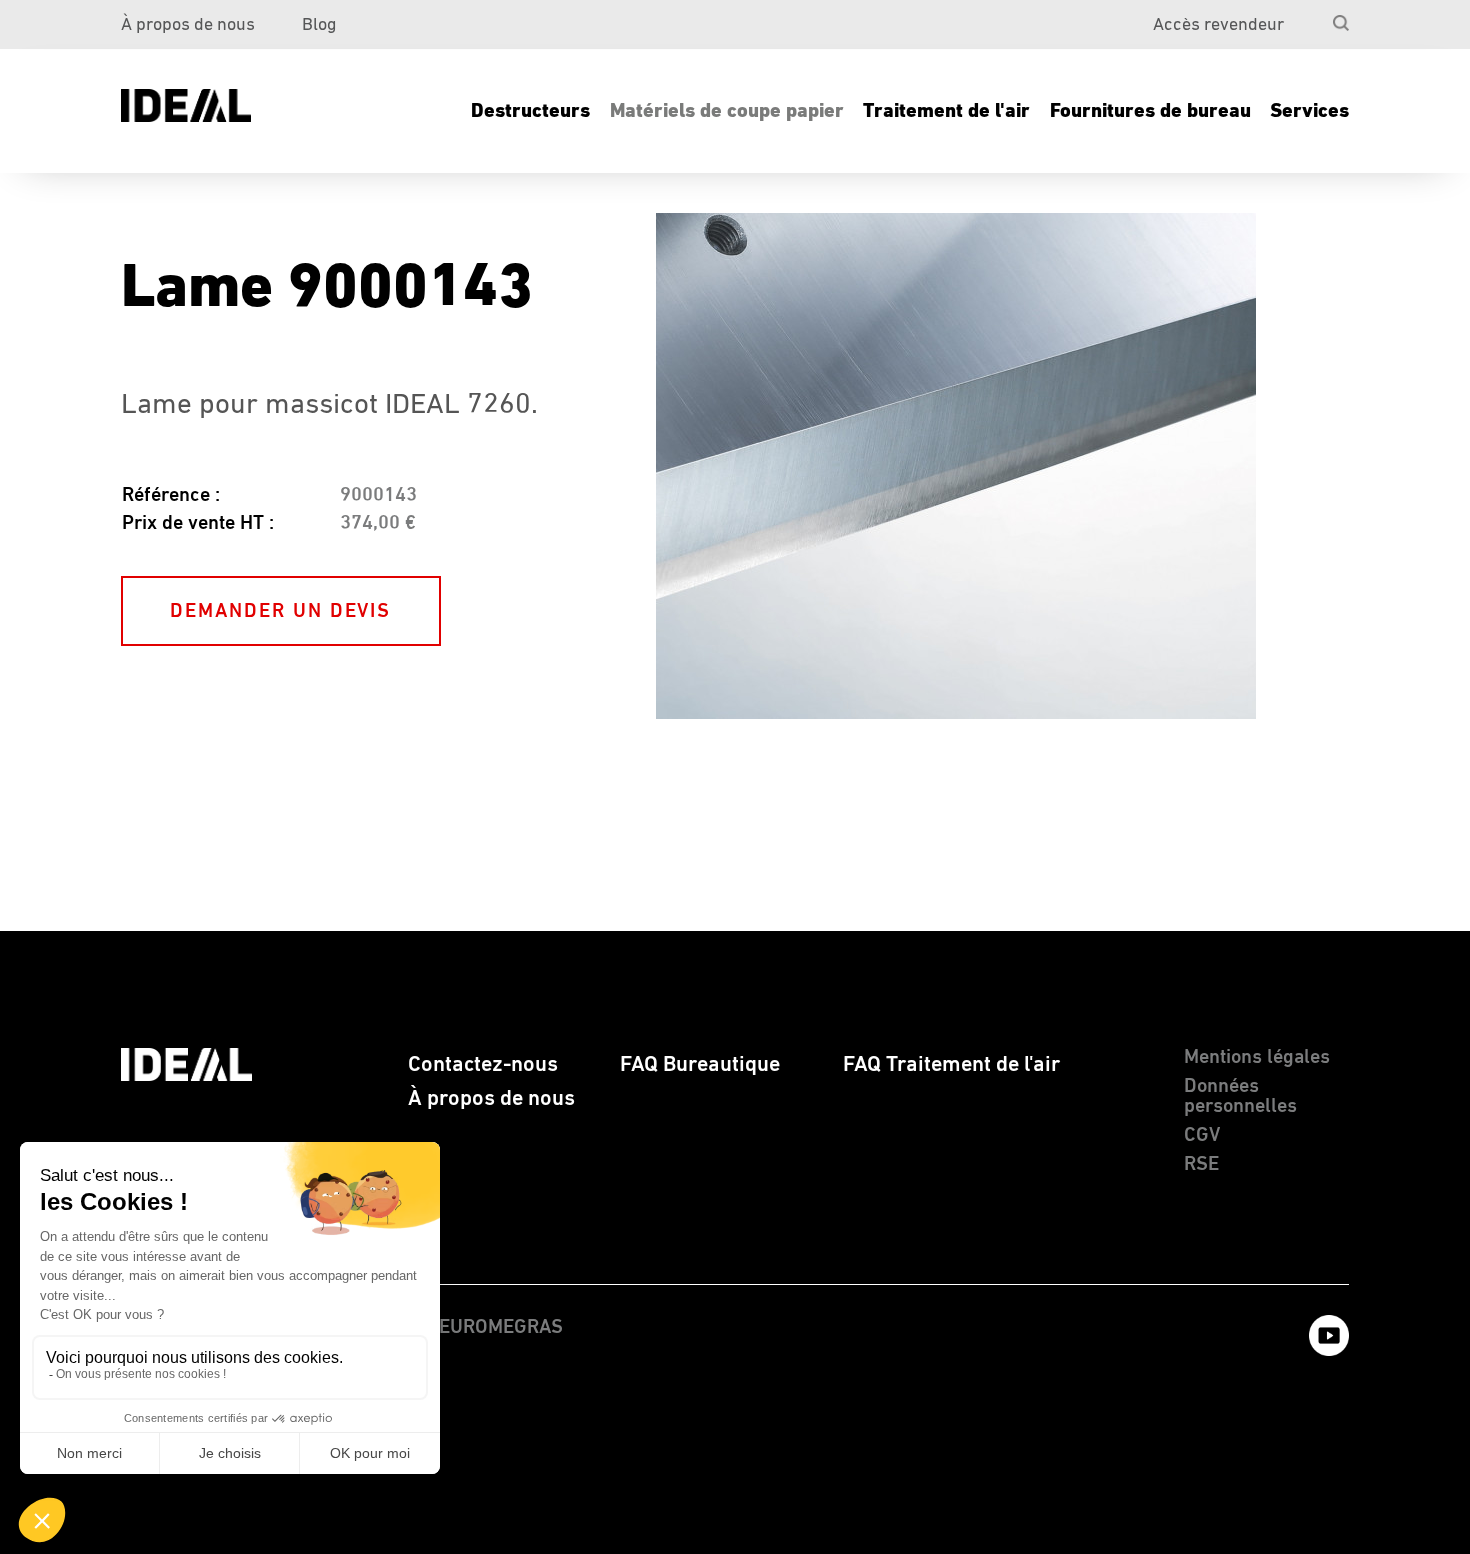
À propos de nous (188, 25)
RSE (1201, 1164)
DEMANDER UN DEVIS (280, 611)
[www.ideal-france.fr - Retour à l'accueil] (186, 105)
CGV (1202, 1135)
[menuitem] (1304, 15)
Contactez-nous (483, 1064)
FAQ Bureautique (700, 1064)
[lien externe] (1319, 1352)
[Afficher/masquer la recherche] (1341, 23)
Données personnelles (1240, 1096)
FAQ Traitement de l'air (951, 1064)
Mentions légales (1257, 1057)
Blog (319, 25)
